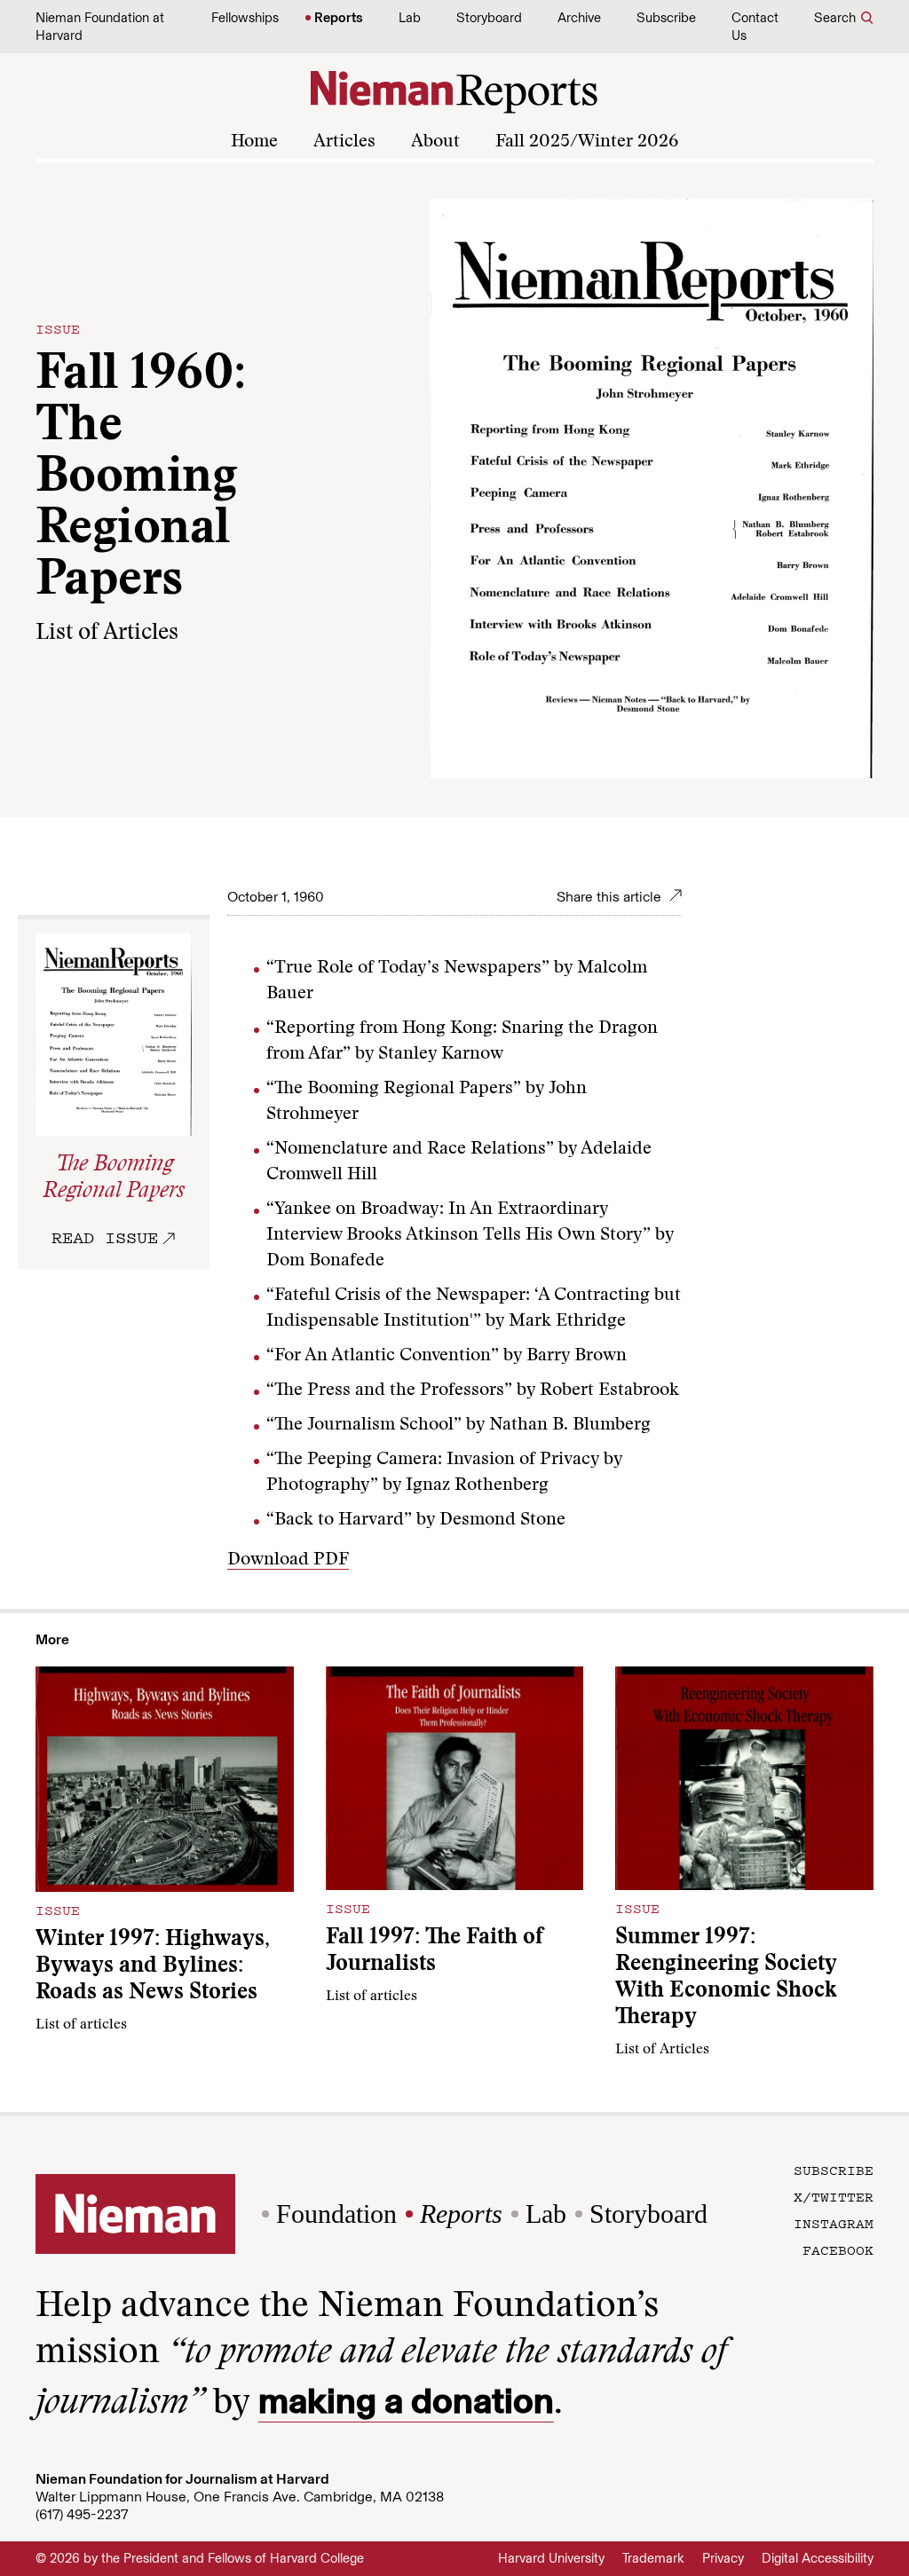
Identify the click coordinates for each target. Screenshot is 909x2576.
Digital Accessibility (818, 2558)
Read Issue (105, 1237)
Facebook (838, 2249)
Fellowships (245, 18)
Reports (339, 18)
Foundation (336, 2214)
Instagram (834, 2223)
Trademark (653, 2558)
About (435, 142)
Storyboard (489, 18)
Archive (579, 18)
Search (835, 18)
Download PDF (288, 1560)
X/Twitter (834, 2196)
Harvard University (551, 2558)
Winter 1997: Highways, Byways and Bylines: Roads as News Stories (153, 1967)
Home (254, 142)
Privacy (723, 2558)
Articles (344, 142)
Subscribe (666, 18)
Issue (58, 328)
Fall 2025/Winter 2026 (587, 142)
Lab (410, 18)
